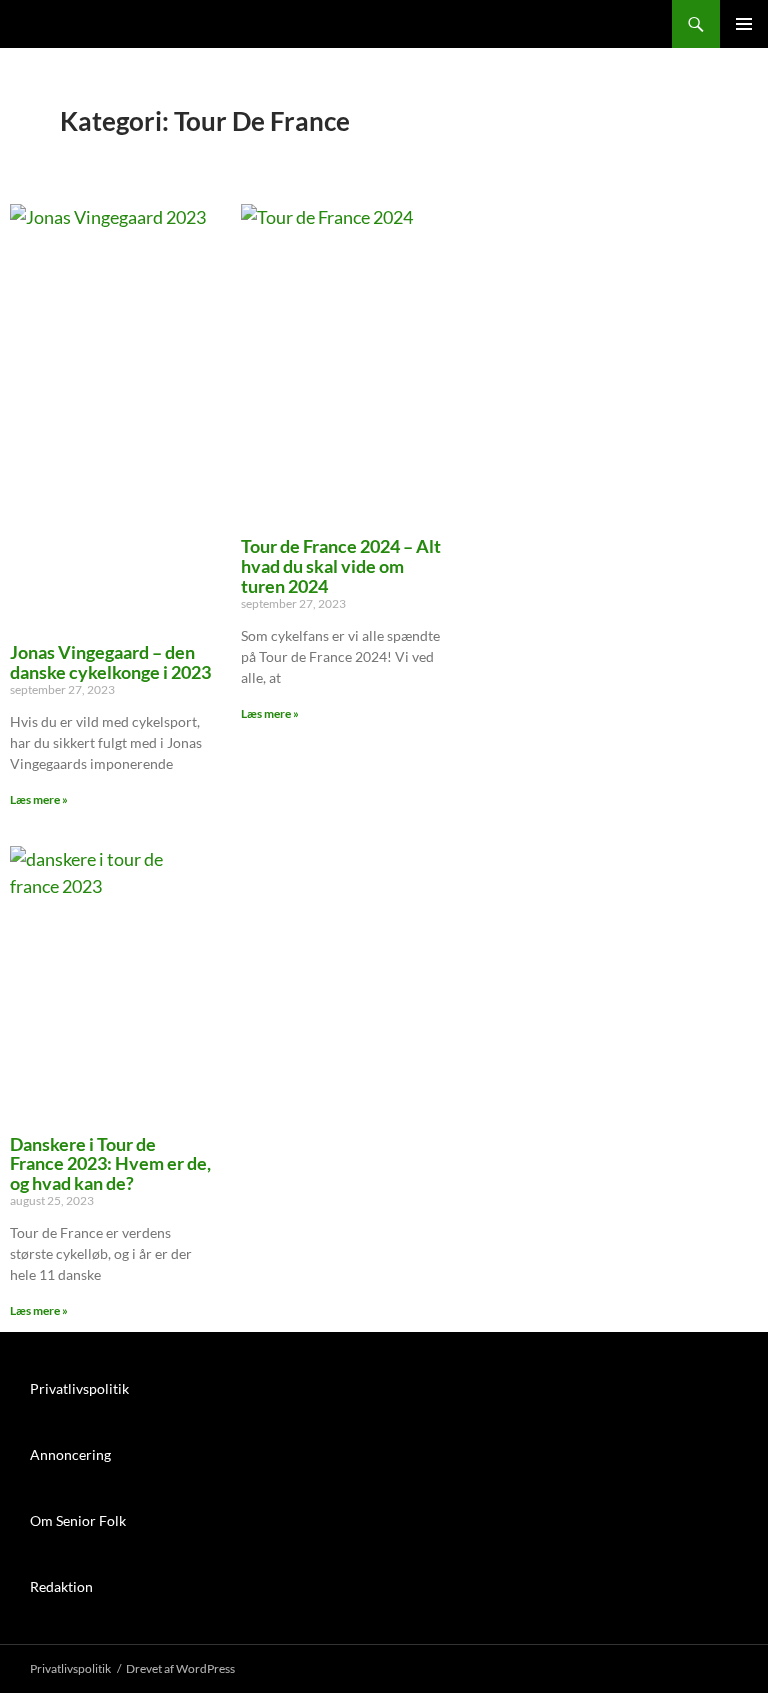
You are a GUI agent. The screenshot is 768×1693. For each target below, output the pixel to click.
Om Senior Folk (78, 1520)
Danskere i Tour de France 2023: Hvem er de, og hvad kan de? (110, 1163)
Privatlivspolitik (79, 1388)
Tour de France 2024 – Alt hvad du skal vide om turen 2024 (341, 565)
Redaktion (61, 1586)
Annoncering (70, 1454)
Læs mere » (39, 799)
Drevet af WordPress (180, 1668)
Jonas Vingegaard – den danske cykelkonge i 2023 (110, 662)
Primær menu (744, 24)
